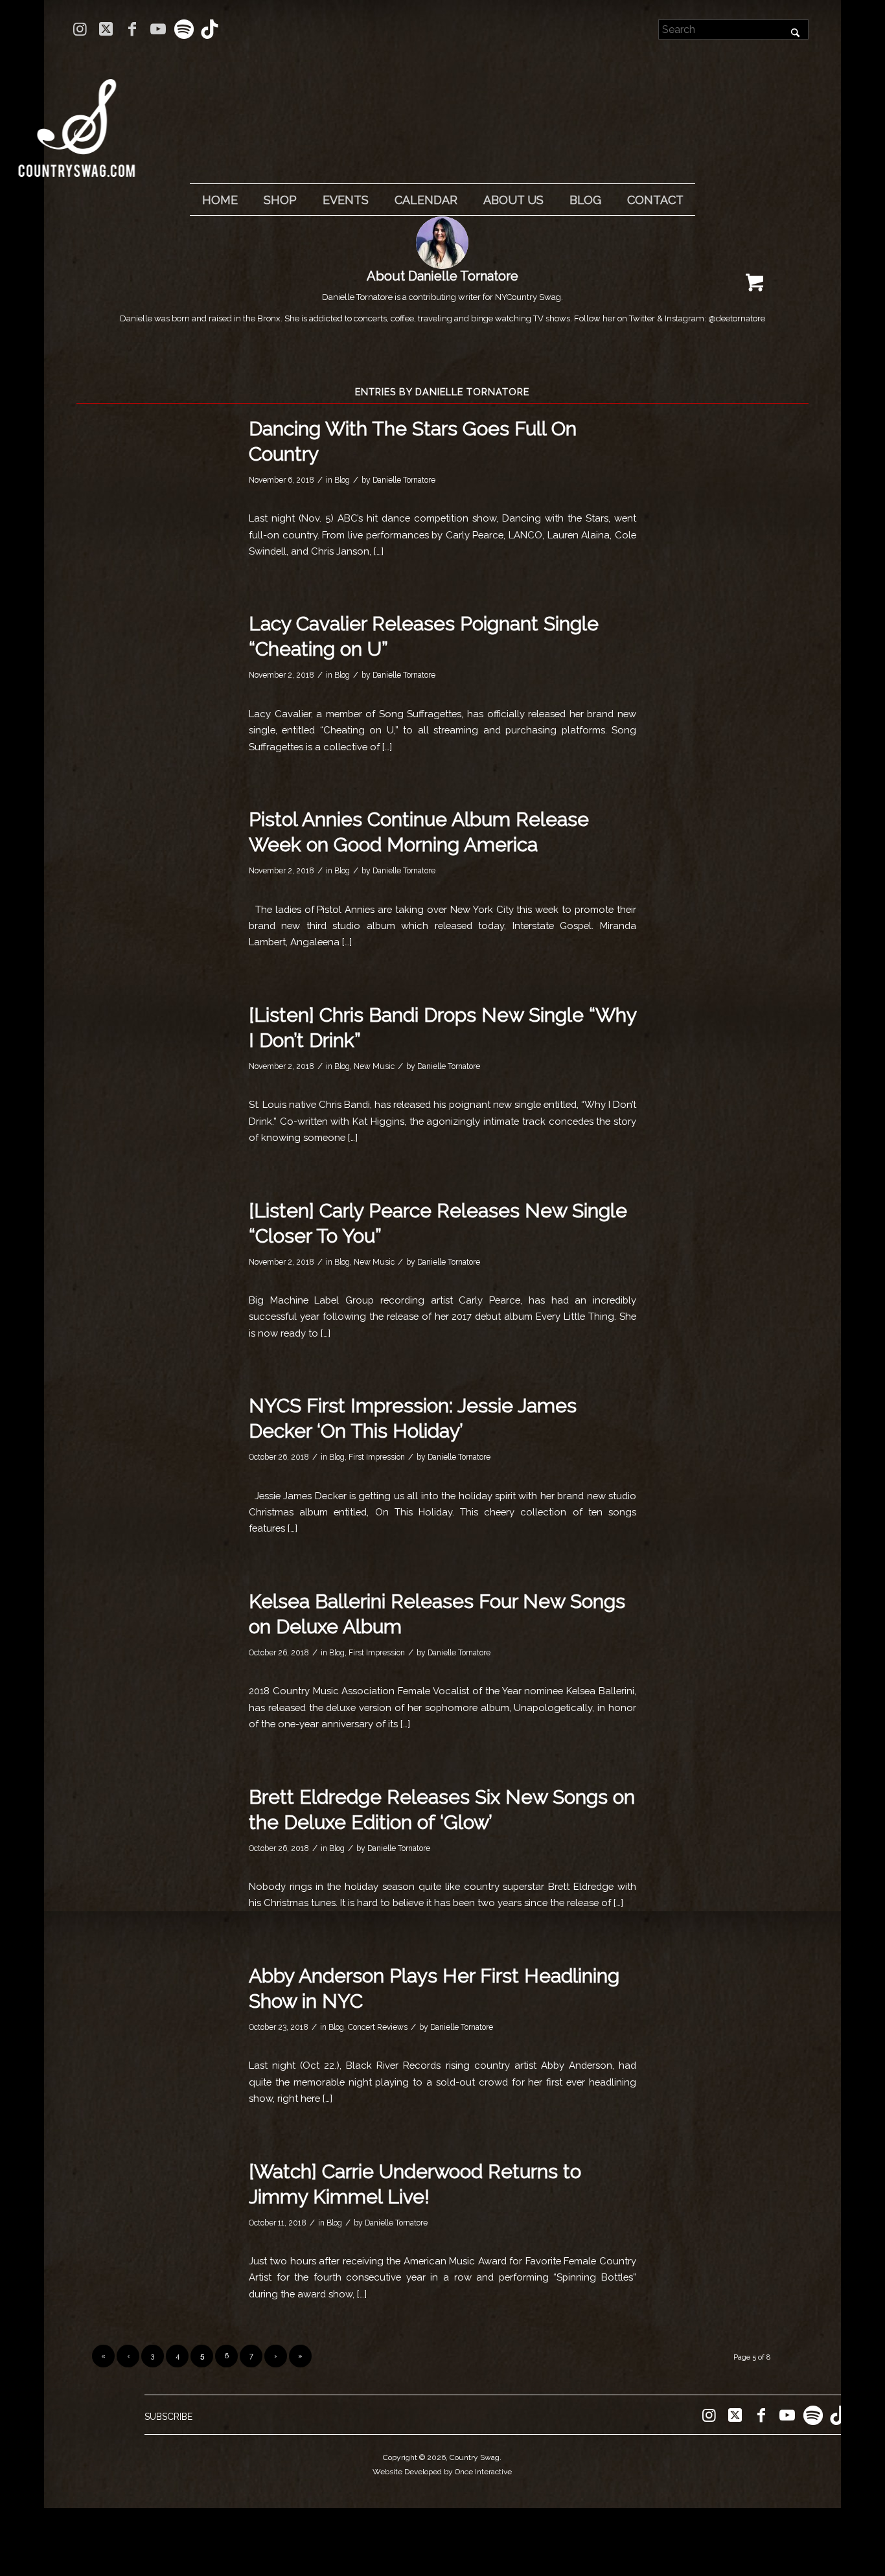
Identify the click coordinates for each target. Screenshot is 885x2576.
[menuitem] (220, 200)
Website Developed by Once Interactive (442, 2472)
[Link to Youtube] (158, 29)
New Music (374, 1066)
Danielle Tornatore (404, 480)
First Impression (377, 1457)
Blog (342, 480)
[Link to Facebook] (132, 29)
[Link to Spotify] (184, 29)
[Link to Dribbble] (210, 29)
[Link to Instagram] (80, 29)
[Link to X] (106, 29)
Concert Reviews (378, 2027)
